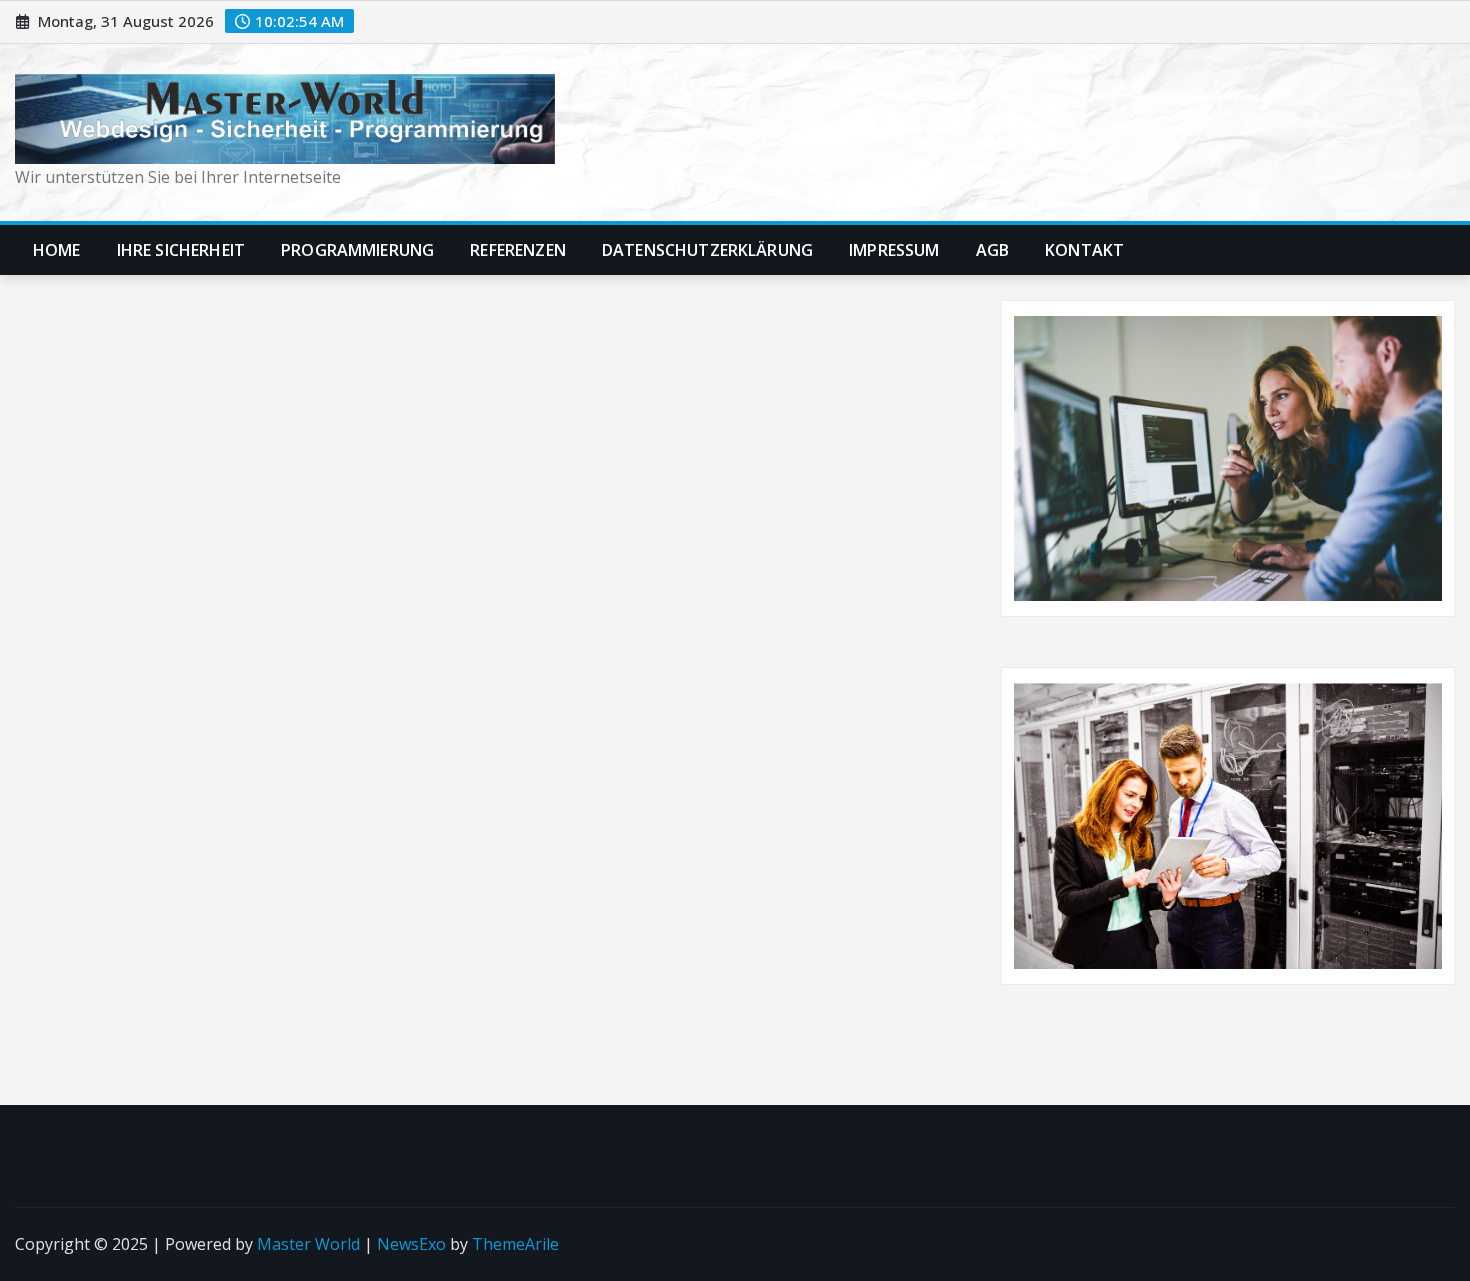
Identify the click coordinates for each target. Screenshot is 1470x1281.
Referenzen (518, 250)
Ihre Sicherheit (181, 250)
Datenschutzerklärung (707, 250)
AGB (992, 250)
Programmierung (357, 250)
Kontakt (1084, 250)
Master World (308, 1244)
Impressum (894, 250)
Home (57, 250)
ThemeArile (515, 1244)
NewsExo (411, 1244)
